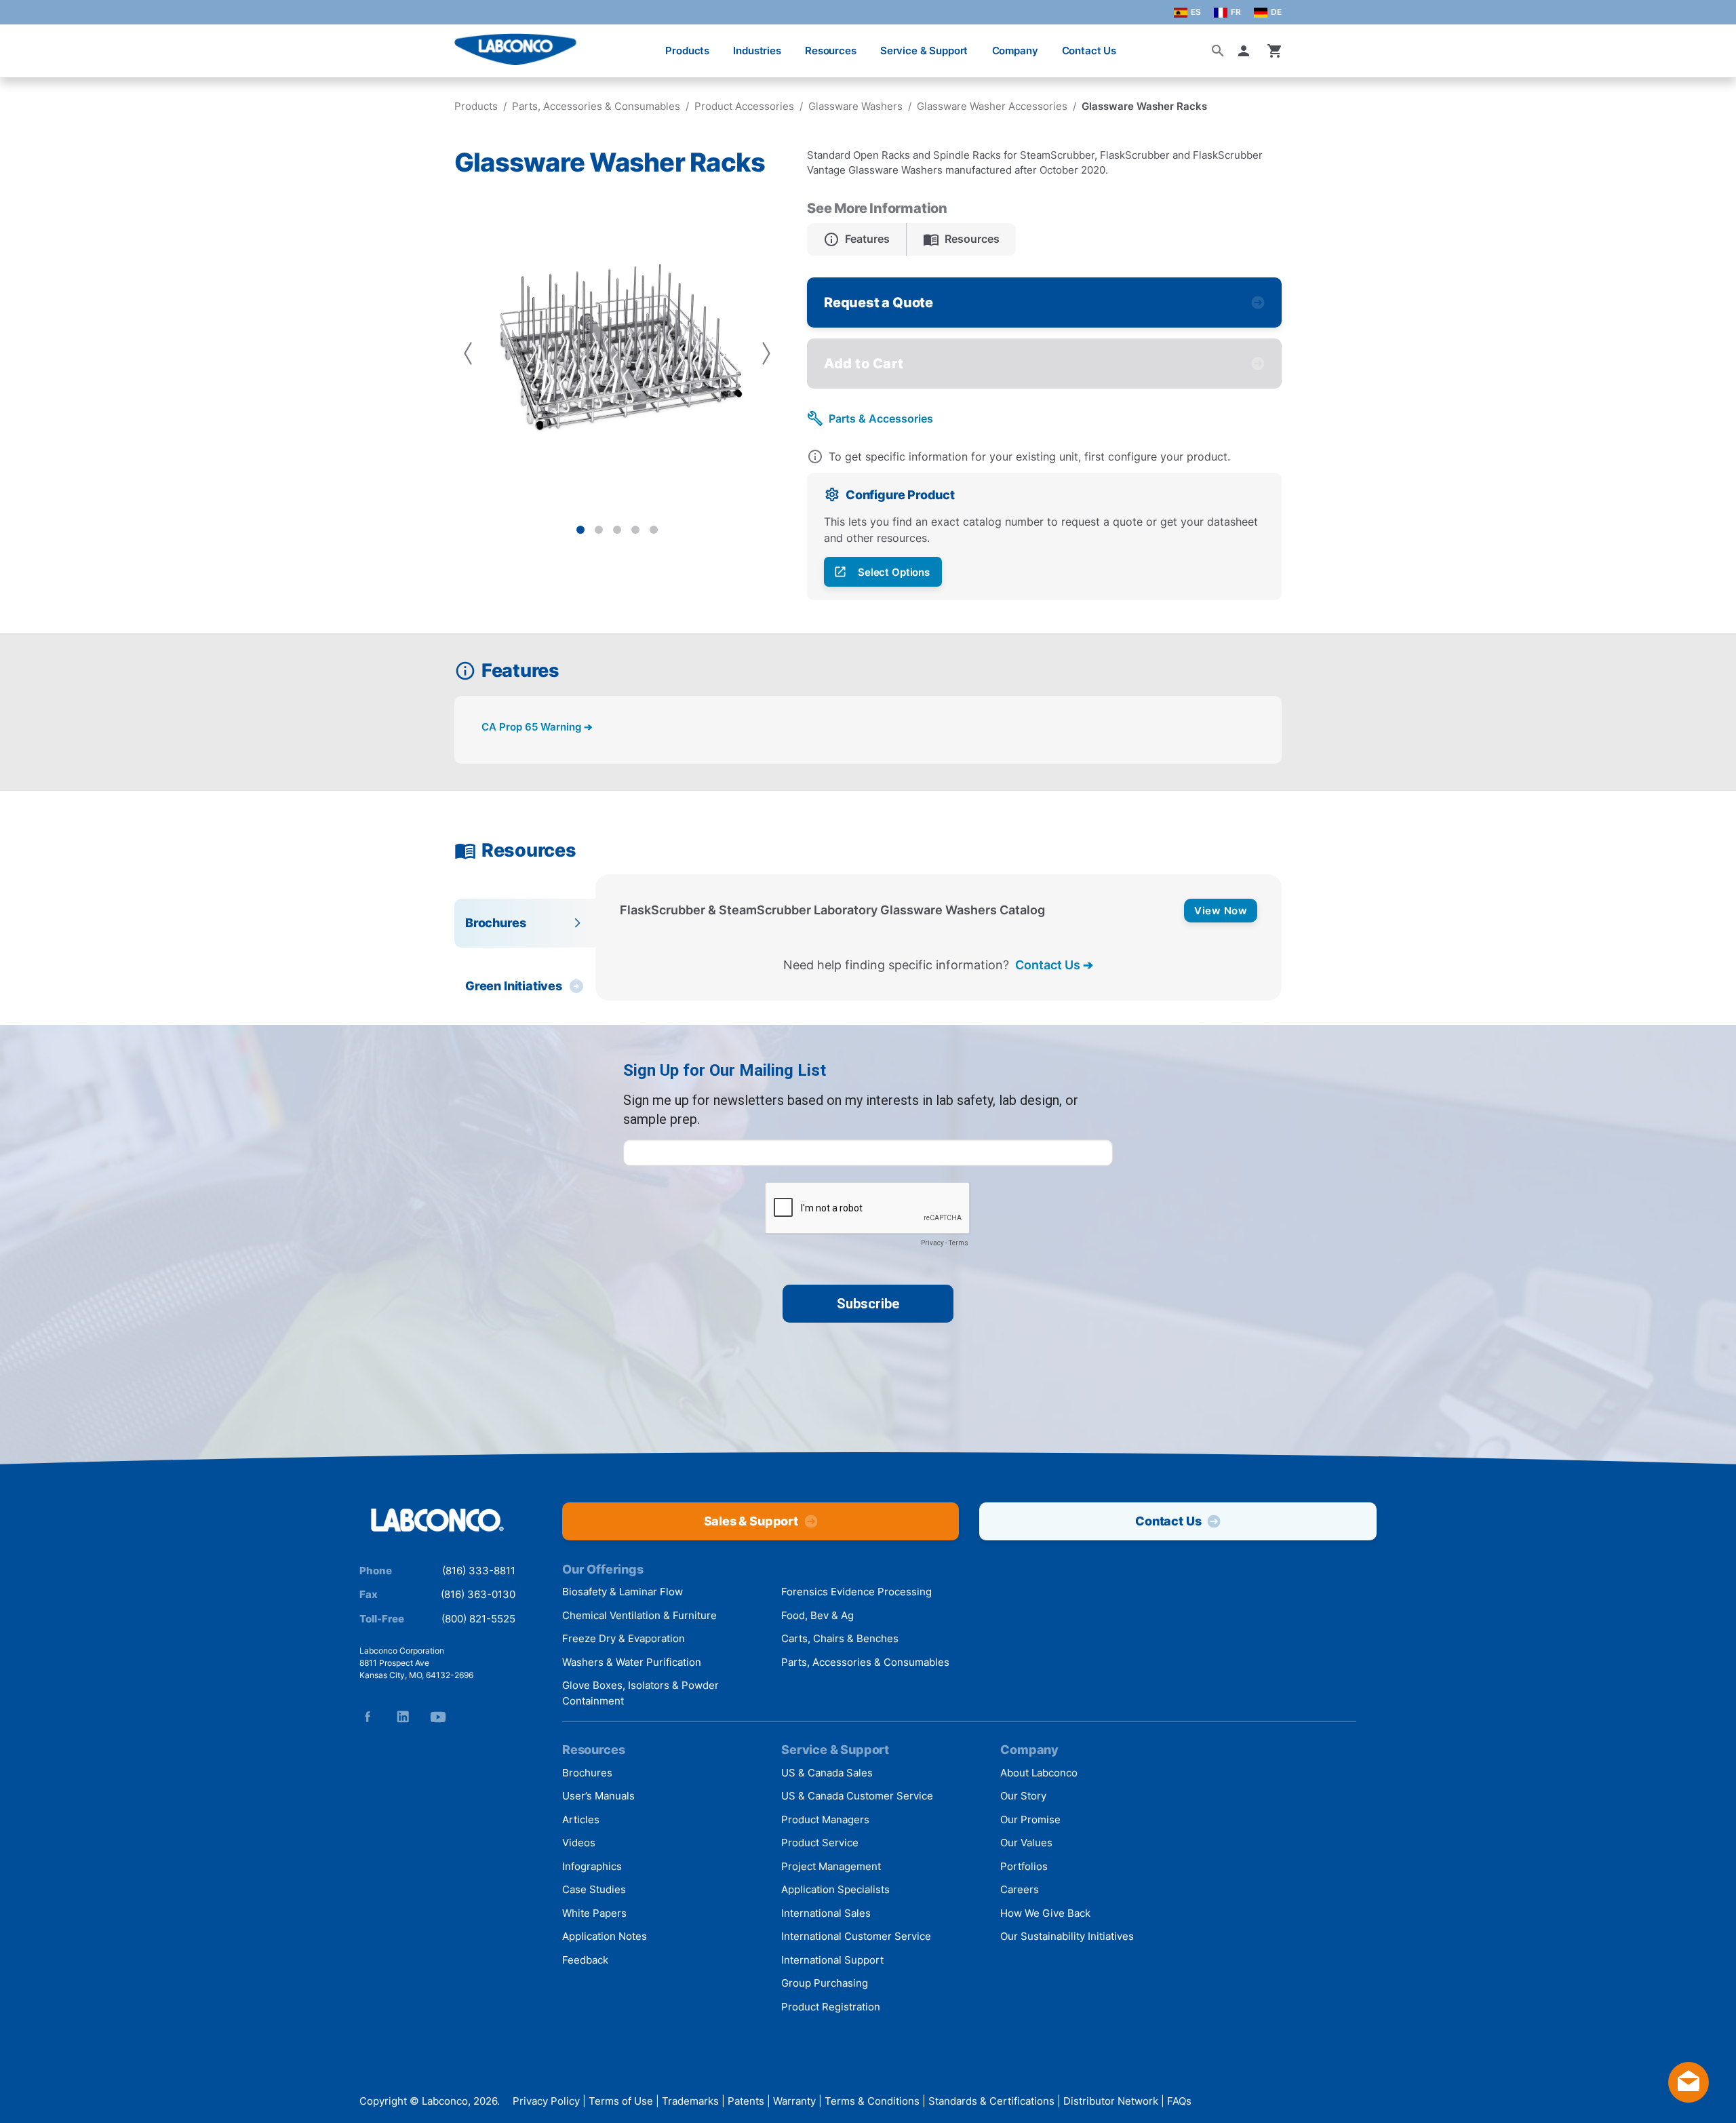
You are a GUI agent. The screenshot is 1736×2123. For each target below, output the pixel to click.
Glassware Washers (855, 106)
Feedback (585, 1960)
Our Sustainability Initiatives (1067, 1936)
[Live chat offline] (1689, 2098)
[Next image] (766, 353)
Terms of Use (621, 2101)
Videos (579, 1843)
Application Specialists (835, 1889)
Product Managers (825, 1819)
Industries (757, 51)
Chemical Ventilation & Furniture (639, 1615)
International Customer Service (856, 1936)
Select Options (894, 572)
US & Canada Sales (827, 1773)
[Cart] (1275, 51)
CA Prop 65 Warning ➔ (537, 727)
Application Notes (605, 1936)
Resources (831, 51)
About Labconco (1039, 1773)
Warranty (794, 2101)
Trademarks (690, 2101)
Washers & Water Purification (632, 1662)
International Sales (826, 1913)
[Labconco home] (437, 1521)
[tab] (580, 530)
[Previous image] (468, 353)
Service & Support (924, 51)
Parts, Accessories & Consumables (596, 106)
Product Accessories (744, 106)
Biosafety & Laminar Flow (623, 1592)
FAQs (1179, 2101)
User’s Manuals (598, 1796)
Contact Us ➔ (1054, 965)
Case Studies (594, 1889)
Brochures (587, 1773)
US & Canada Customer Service (857, 1796)
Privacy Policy (546, 2101)
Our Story (1023, 1796)
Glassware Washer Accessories (992, 106)
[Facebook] (368, 1717)
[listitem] (857, 239)
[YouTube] (438, 1717)
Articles (581, 1819)
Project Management (831, 1866)
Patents (746, 2101)
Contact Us (1089, 51)
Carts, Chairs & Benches (840, 1638)
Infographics (592, 1866)
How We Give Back (1045, 1913)
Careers (1020, 1889)
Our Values (1026, 1843)
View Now (1221, 911)
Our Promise (1030, 1819)
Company (1015, 51)
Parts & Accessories (881, 418)
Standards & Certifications (991, 2101)
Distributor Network (1111, 2101)
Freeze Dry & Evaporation (624, 1638)
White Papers (594, 1913)
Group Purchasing (825, 1983)
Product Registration (831, 2007)
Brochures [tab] (495, 923)
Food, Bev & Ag (817, 1615)
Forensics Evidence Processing (856, 1592)
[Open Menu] (24, 44)
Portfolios (1024, 1866)
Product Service (820, 1843)
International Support (832, 1960)
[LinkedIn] (403, 1717)
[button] (1246, 51)
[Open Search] (1218, 51)
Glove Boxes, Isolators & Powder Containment (640, 1693)
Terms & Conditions (872, 2101)
